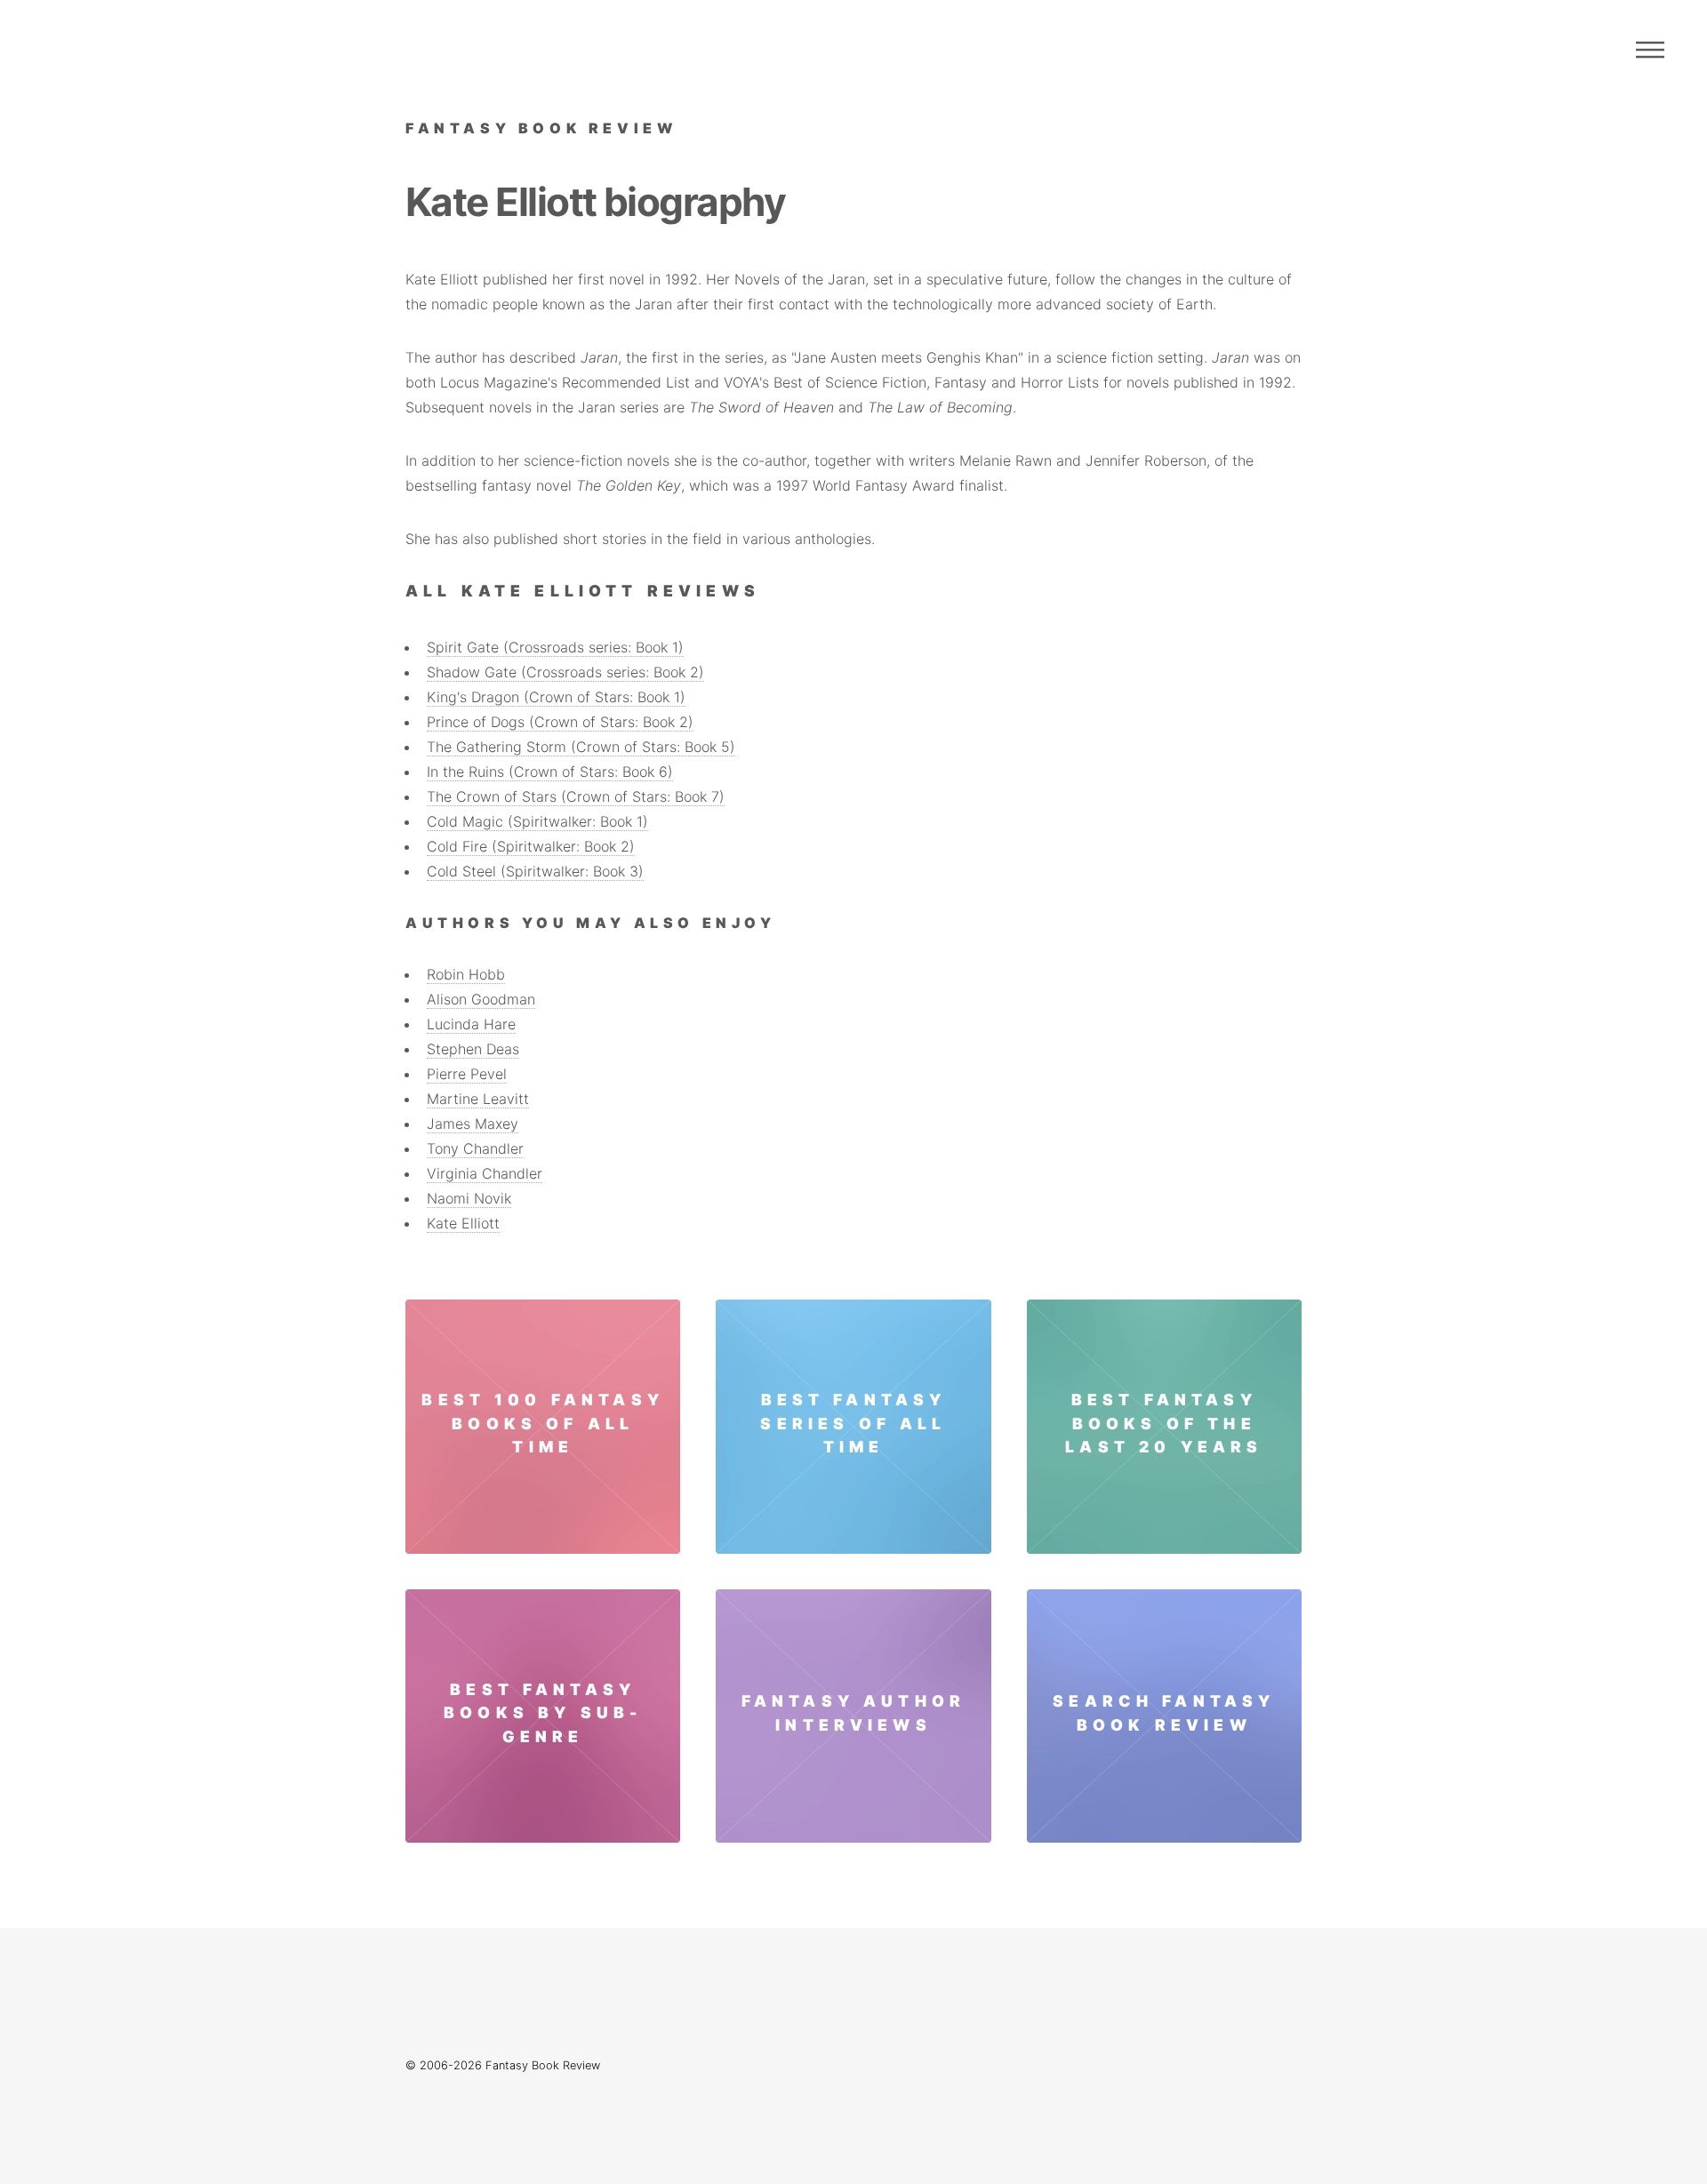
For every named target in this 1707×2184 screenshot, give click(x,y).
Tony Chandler (475, 1148)
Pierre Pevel (467, 1074)
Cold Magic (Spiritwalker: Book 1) (537, 821)
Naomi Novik (469, 1198)
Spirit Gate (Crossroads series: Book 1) (555, 647)
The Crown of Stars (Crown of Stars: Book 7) (576, 796)
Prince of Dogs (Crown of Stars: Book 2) (560, 722)
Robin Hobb (466, 974)
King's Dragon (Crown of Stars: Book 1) (556, 697)
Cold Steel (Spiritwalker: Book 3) (535, 871)
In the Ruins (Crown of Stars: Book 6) (550, 772)
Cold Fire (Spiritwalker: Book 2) (531, 846)
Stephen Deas (473, 1049)
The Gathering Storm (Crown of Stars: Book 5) (581, 747)
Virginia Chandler (485, 1173)
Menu (1650, 50)
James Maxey (473, 1124)
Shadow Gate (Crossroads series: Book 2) (565, 672)
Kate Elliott (463, 1223)
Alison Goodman (481, 999)
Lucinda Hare (471, 1024)
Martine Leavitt (478, 1099)
